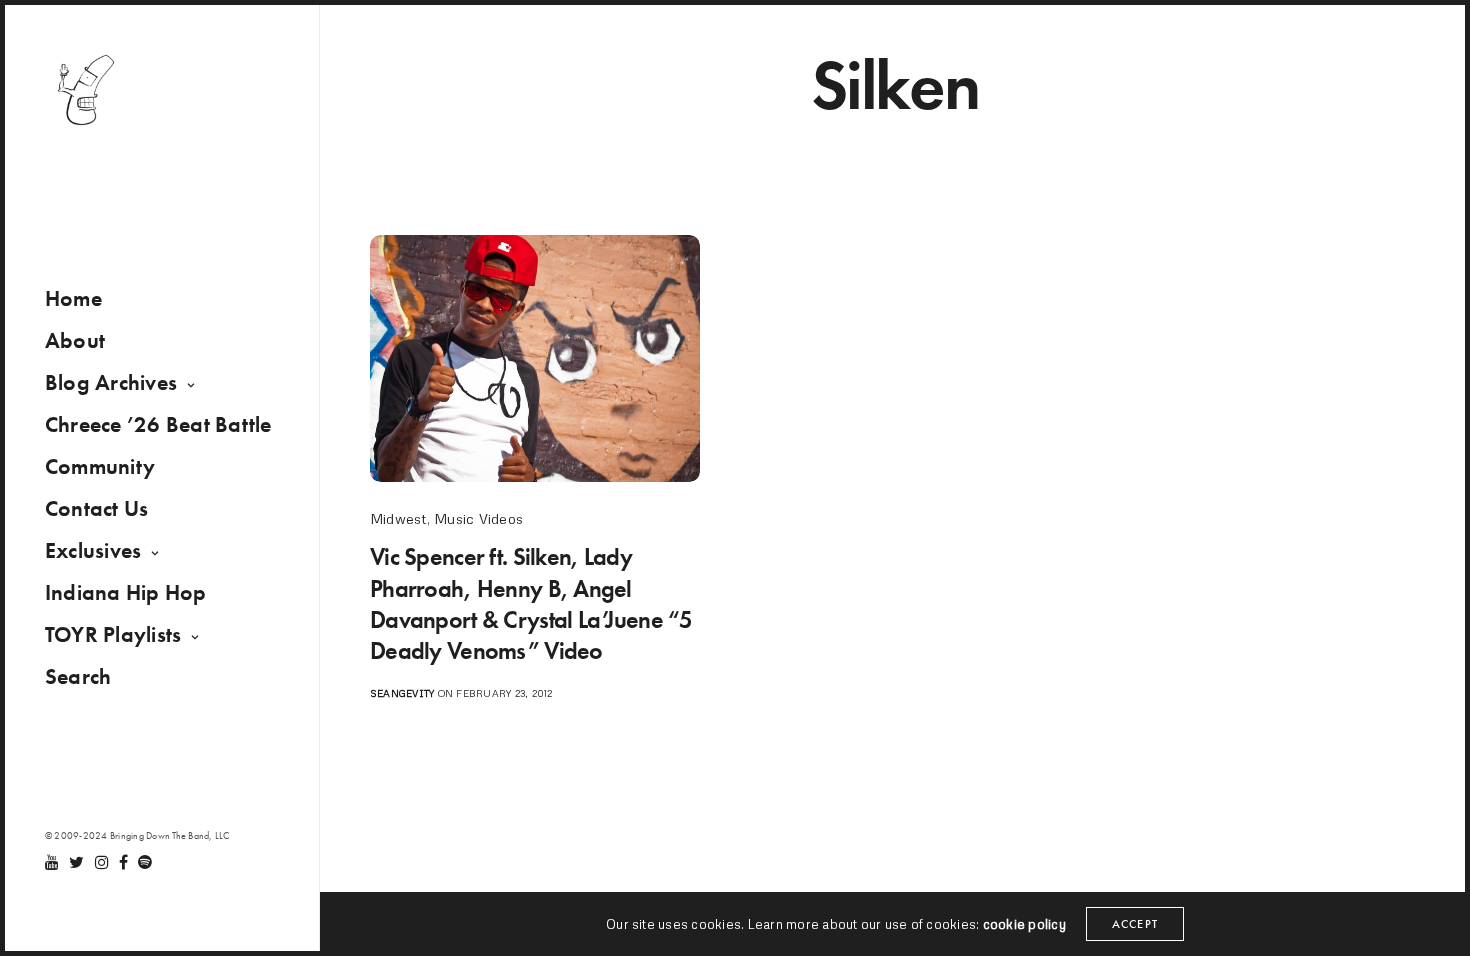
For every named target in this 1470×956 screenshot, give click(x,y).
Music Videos (478, 518)
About (75, 340)
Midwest (398, 518)
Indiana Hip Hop (126, 592)
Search (78, 676)
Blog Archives (111, 382)
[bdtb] (85, 90)
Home (73, 298)
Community (100, 466)
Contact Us (96, 508)
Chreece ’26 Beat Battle (158, 424)
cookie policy (1024, 924)
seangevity (402, 693)
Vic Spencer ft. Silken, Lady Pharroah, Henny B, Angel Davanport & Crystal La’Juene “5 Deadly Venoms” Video (531, 603)
